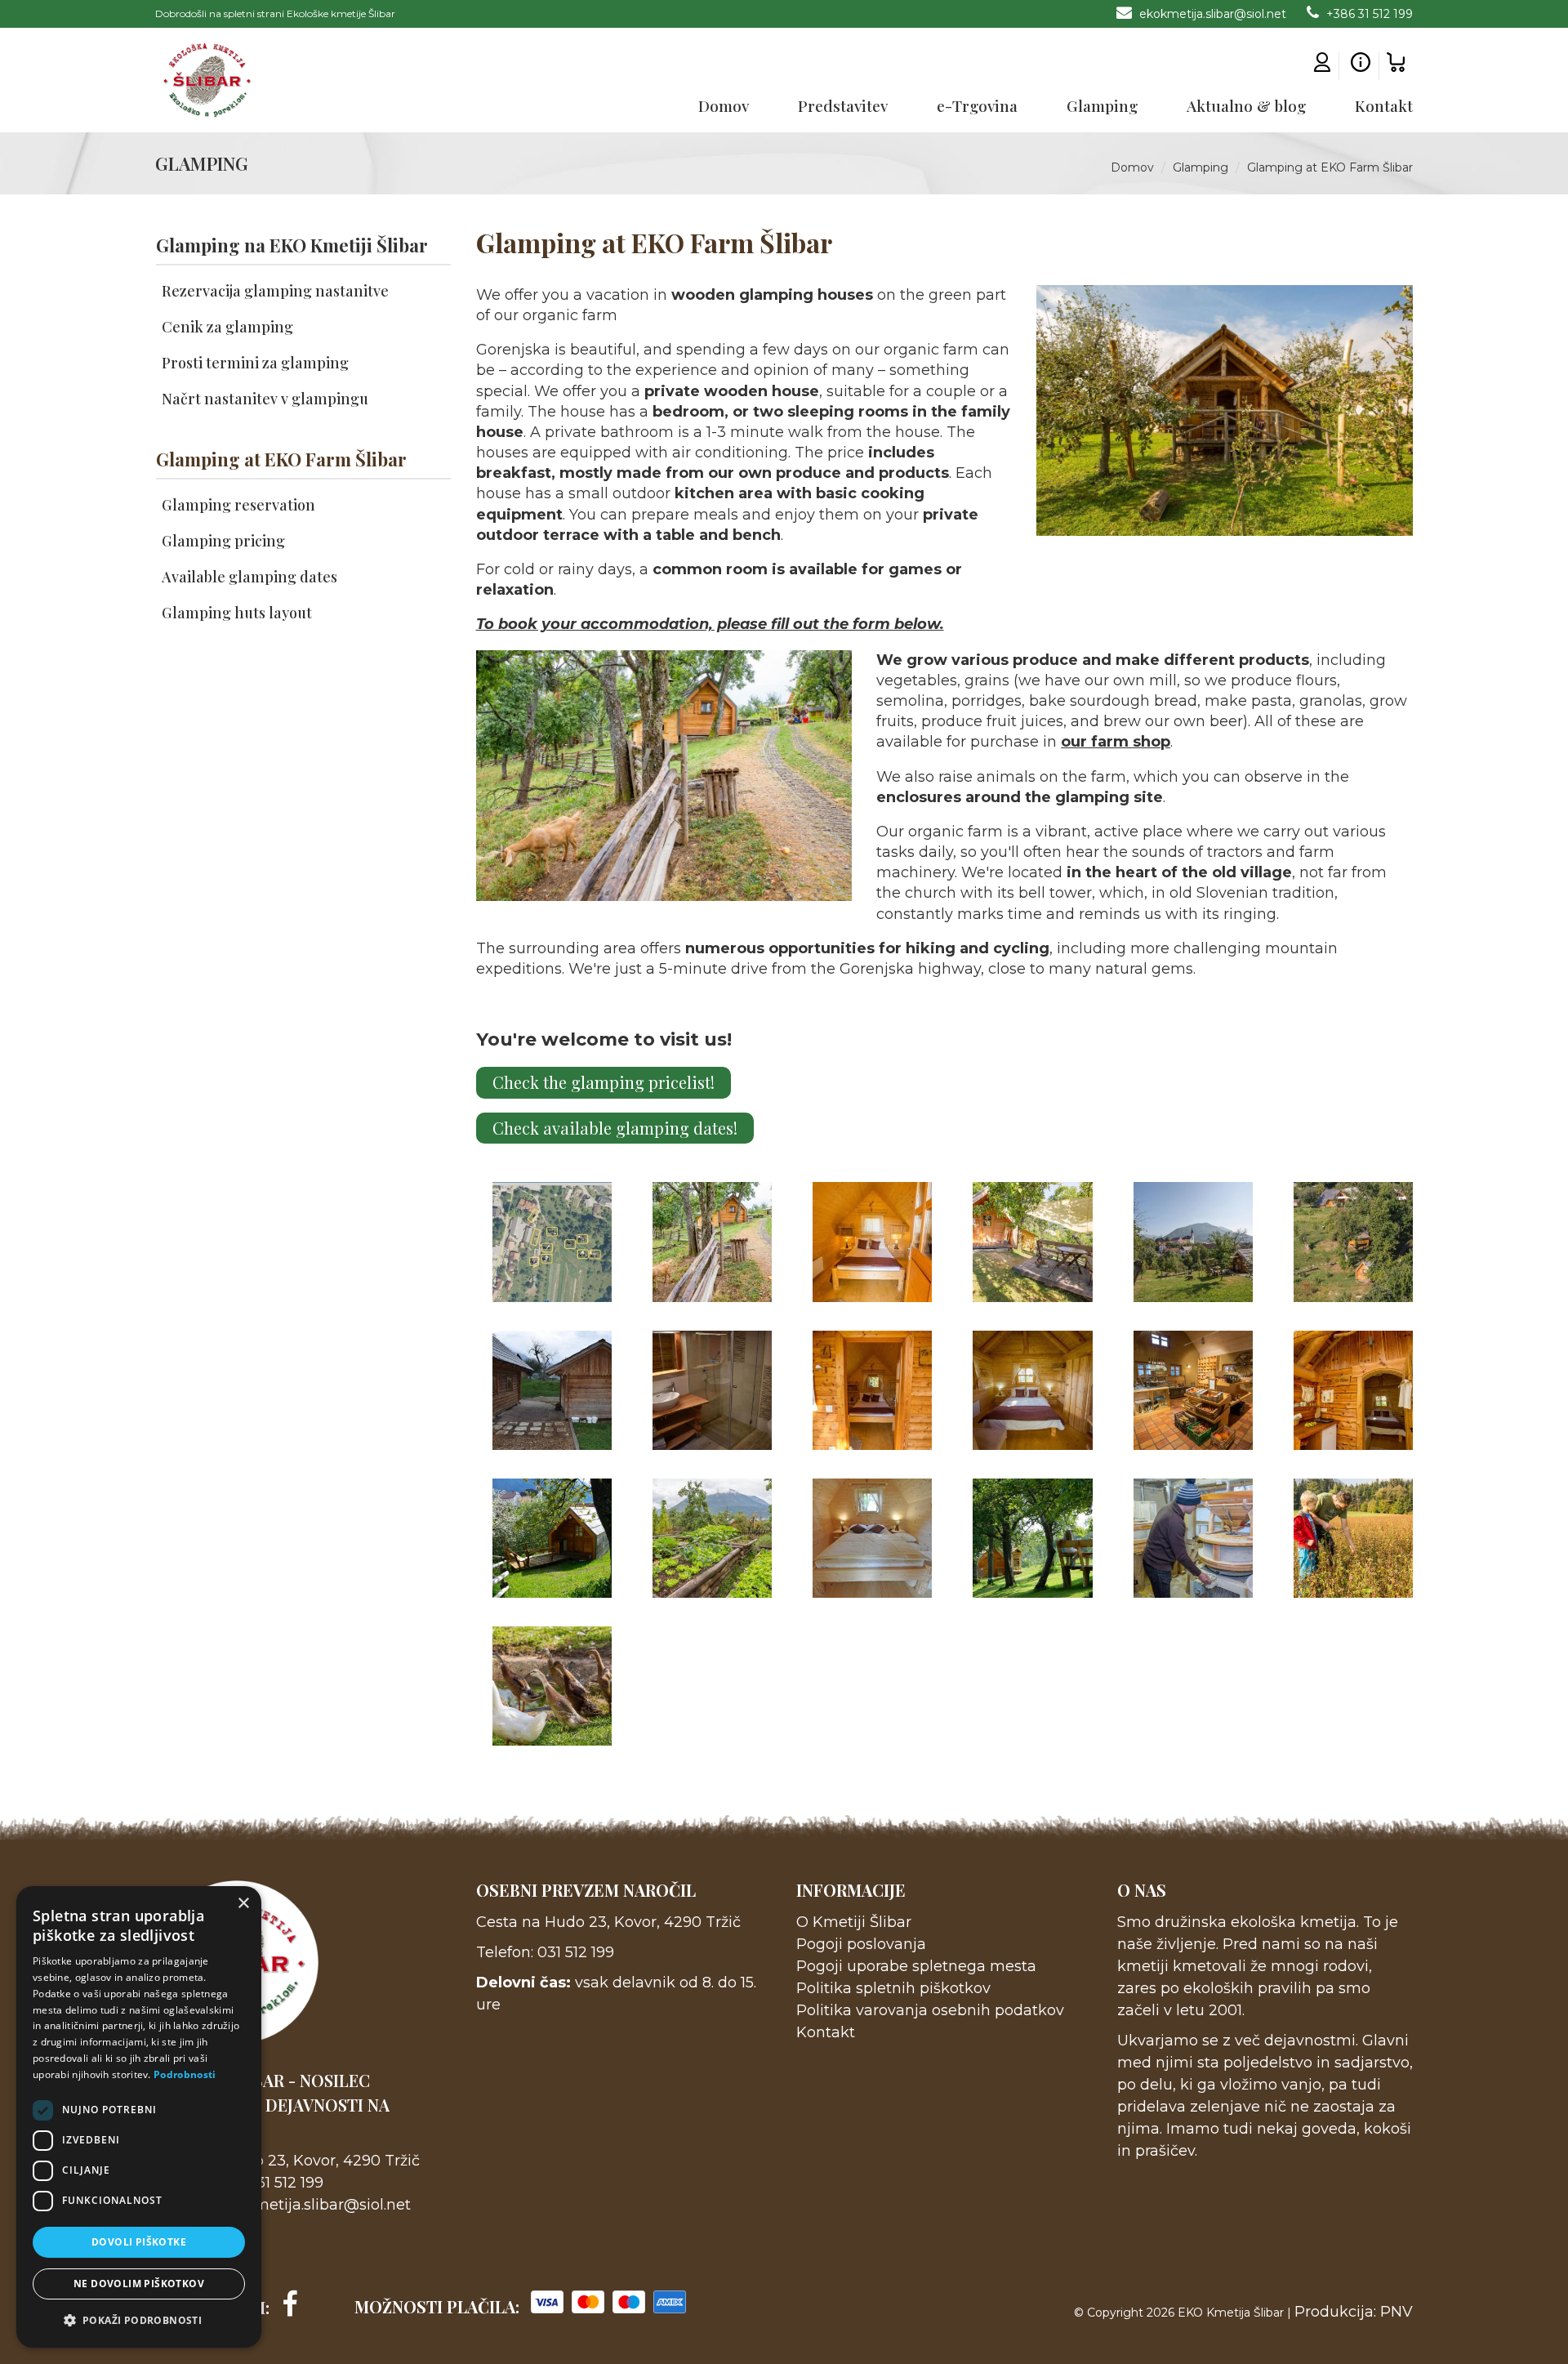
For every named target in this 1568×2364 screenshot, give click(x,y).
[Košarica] (1396, 66)
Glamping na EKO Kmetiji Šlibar (292, 245)
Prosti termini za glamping (255, 363)
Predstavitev (843, 105)
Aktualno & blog (1246, 105)
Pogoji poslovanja (861, 1944)
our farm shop (1116, 742)
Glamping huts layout (237, 613)
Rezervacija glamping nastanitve (275, 291)
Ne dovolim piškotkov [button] (139, 2284)
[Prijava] (1322, 66)
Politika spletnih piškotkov (893, 1988)
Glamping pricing (223, 541)
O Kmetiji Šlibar (854, 1922)
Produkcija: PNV (1354, 2312)
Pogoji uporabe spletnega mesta (916, 1966)
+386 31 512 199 (1368, 14)
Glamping (1102, 105)
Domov (724, 105)
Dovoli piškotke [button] (139, 2242)
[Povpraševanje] (1361, 66)
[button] (139, 2321)
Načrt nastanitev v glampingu (265, 399)
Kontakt (1384, 105)
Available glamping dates (249, 577)
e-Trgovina (977, 105)
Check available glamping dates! (615, 1128)
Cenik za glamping (227, 327)
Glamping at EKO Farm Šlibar (1330, 167)
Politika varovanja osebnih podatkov (930, 2010)
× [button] (243, 1904)
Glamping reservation (238, 505)
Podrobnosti (185, 2074)
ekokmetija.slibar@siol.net (1211, 14)
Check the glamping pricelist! (604, 1082)
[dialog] (139, 2117)
